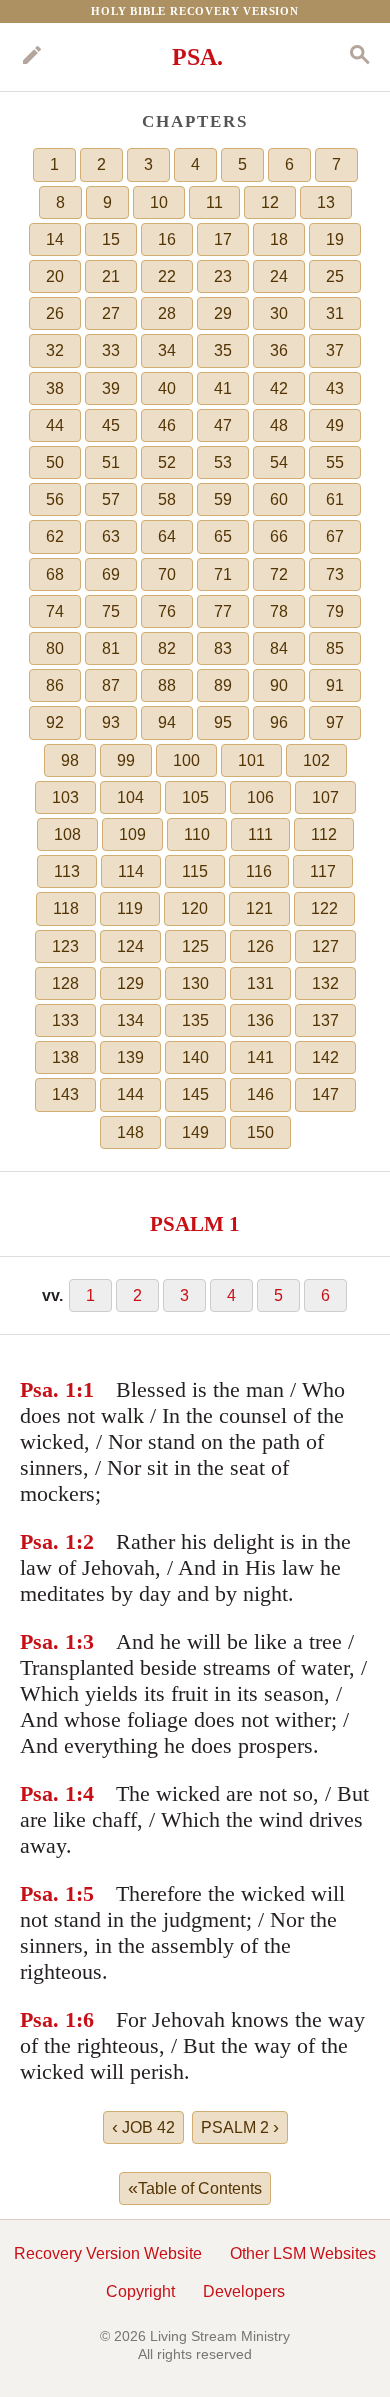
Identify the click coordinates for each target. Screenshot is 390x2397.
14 (55, 239)
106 (260, 797)
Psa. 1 (48, 1389)
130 (195, 983)
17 (223, 239)
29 (223, 313)
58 (167, 499)
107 (325, 797)
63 (111, 536)
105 (195, 797)
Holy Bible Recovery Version (195, 11)
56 (55, 499)
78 (279, 611)
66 (279, 536)
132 (325, 983)
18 (279, 239)
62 (55, 536)
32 (55, 350)
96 (279, 722)
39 (111, 388)
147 (325, 1094)
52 (167, 462)
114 (131, 871)
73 (335, 574)
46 (167, 425)
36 (279, 350)
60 (279, 499)
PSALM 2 (240, 2127)
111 (260, 834)
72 (279, 574)
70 (167, 574)
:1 (85, 1389)
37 (335, 350)
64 (167, 536)
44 (55, 425)
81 (111, 648)
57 (111, 499)
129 (130, 983)
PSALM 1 (195, 1223)
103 (65, 797)
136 (260, 1020)
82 (167, 648)
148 (130, 1132)
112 (324, 834)
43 (335, 388)
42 (279, 388)
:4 (85, 1793)
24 (279, 276)
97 (335, 722)
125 (195, 946)
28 (167, 313)
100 (186, 760)
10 (159, 202)
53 (223, 462)
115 (195, 871)
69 (111, 574)
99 (126, 760)
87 (111, 685)
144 (130, 1094)
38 (55, 388)
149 (195, 1132)
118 (66, 908)
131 (260, 983)
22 (167, 276)
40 (167, 388)
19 (335, 239)
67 (335, 536)
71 (223, 574)
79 (335, 611)
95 (223, 722)
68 (55, 574)
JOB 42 (143, 2127)
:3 (85, 1641)
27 (111, 313)
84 (279, 648)
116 (259, 871)
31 (335, 313)
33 (111, 350)
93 (111, 722)
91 (335, 685)
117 (323, 871)
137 (325, 1020)
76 (167, 611)
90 (279, 685)
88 (167, 685)
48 (279, 425)
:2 (85, 1541)
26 (55, 313)
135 (195, 1020)
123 (65, 946)
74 (55, 611)
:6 (85, 2019)
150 (260, 1132)
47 (223, 425)
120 (194, 908)
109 (132, 834)
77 (223, 611)
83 (223, 648)
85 (335, 648)
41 (223, 388)
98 (70, 760)
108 (67, 834)
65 (223, 536)
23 (223, 276)
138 (65, 1057)
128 (65, 983)
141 (260, 1057)
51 (111, 462)
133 (65, 1020)
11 (214, 202)
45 (111, 425)
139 (130, 1057)
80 (55, 648)
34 (167, 350)
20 (55, 276)
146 (260, 1094)
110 (197, 834)
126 (260, 946)
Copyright (140, 2291)
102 (316, 760)
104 (130, 797)
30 (279, 313)
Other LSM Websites (303, 2253)
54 (279, 462)
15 (111, 239)
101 (251, 760)
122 (324, 908)
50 (55, 462)
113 (67, 871)
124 (130, 946)
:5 (85, 1893)
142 (325, 1057)
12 (270, 202)
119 (130, 908)
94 (167, 722)
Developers (244, 2291)
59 (223, 499)
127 (325, 946)
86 (55, 685)
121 (259, 908)
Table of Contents (195, 2188)
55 (335, 462)
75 (111, 611)
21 (111, 276)
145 (195, 1094)
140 (195, 1057)
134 (130, 1020)
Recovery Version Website (108, 2253)
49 (335, 425)
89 (223, 685)
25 (335, 276)
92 (55, 722)
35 (223, 350)
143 (65, 1094)
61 (335, 499)
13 (326, 202)
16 (167, 239)
